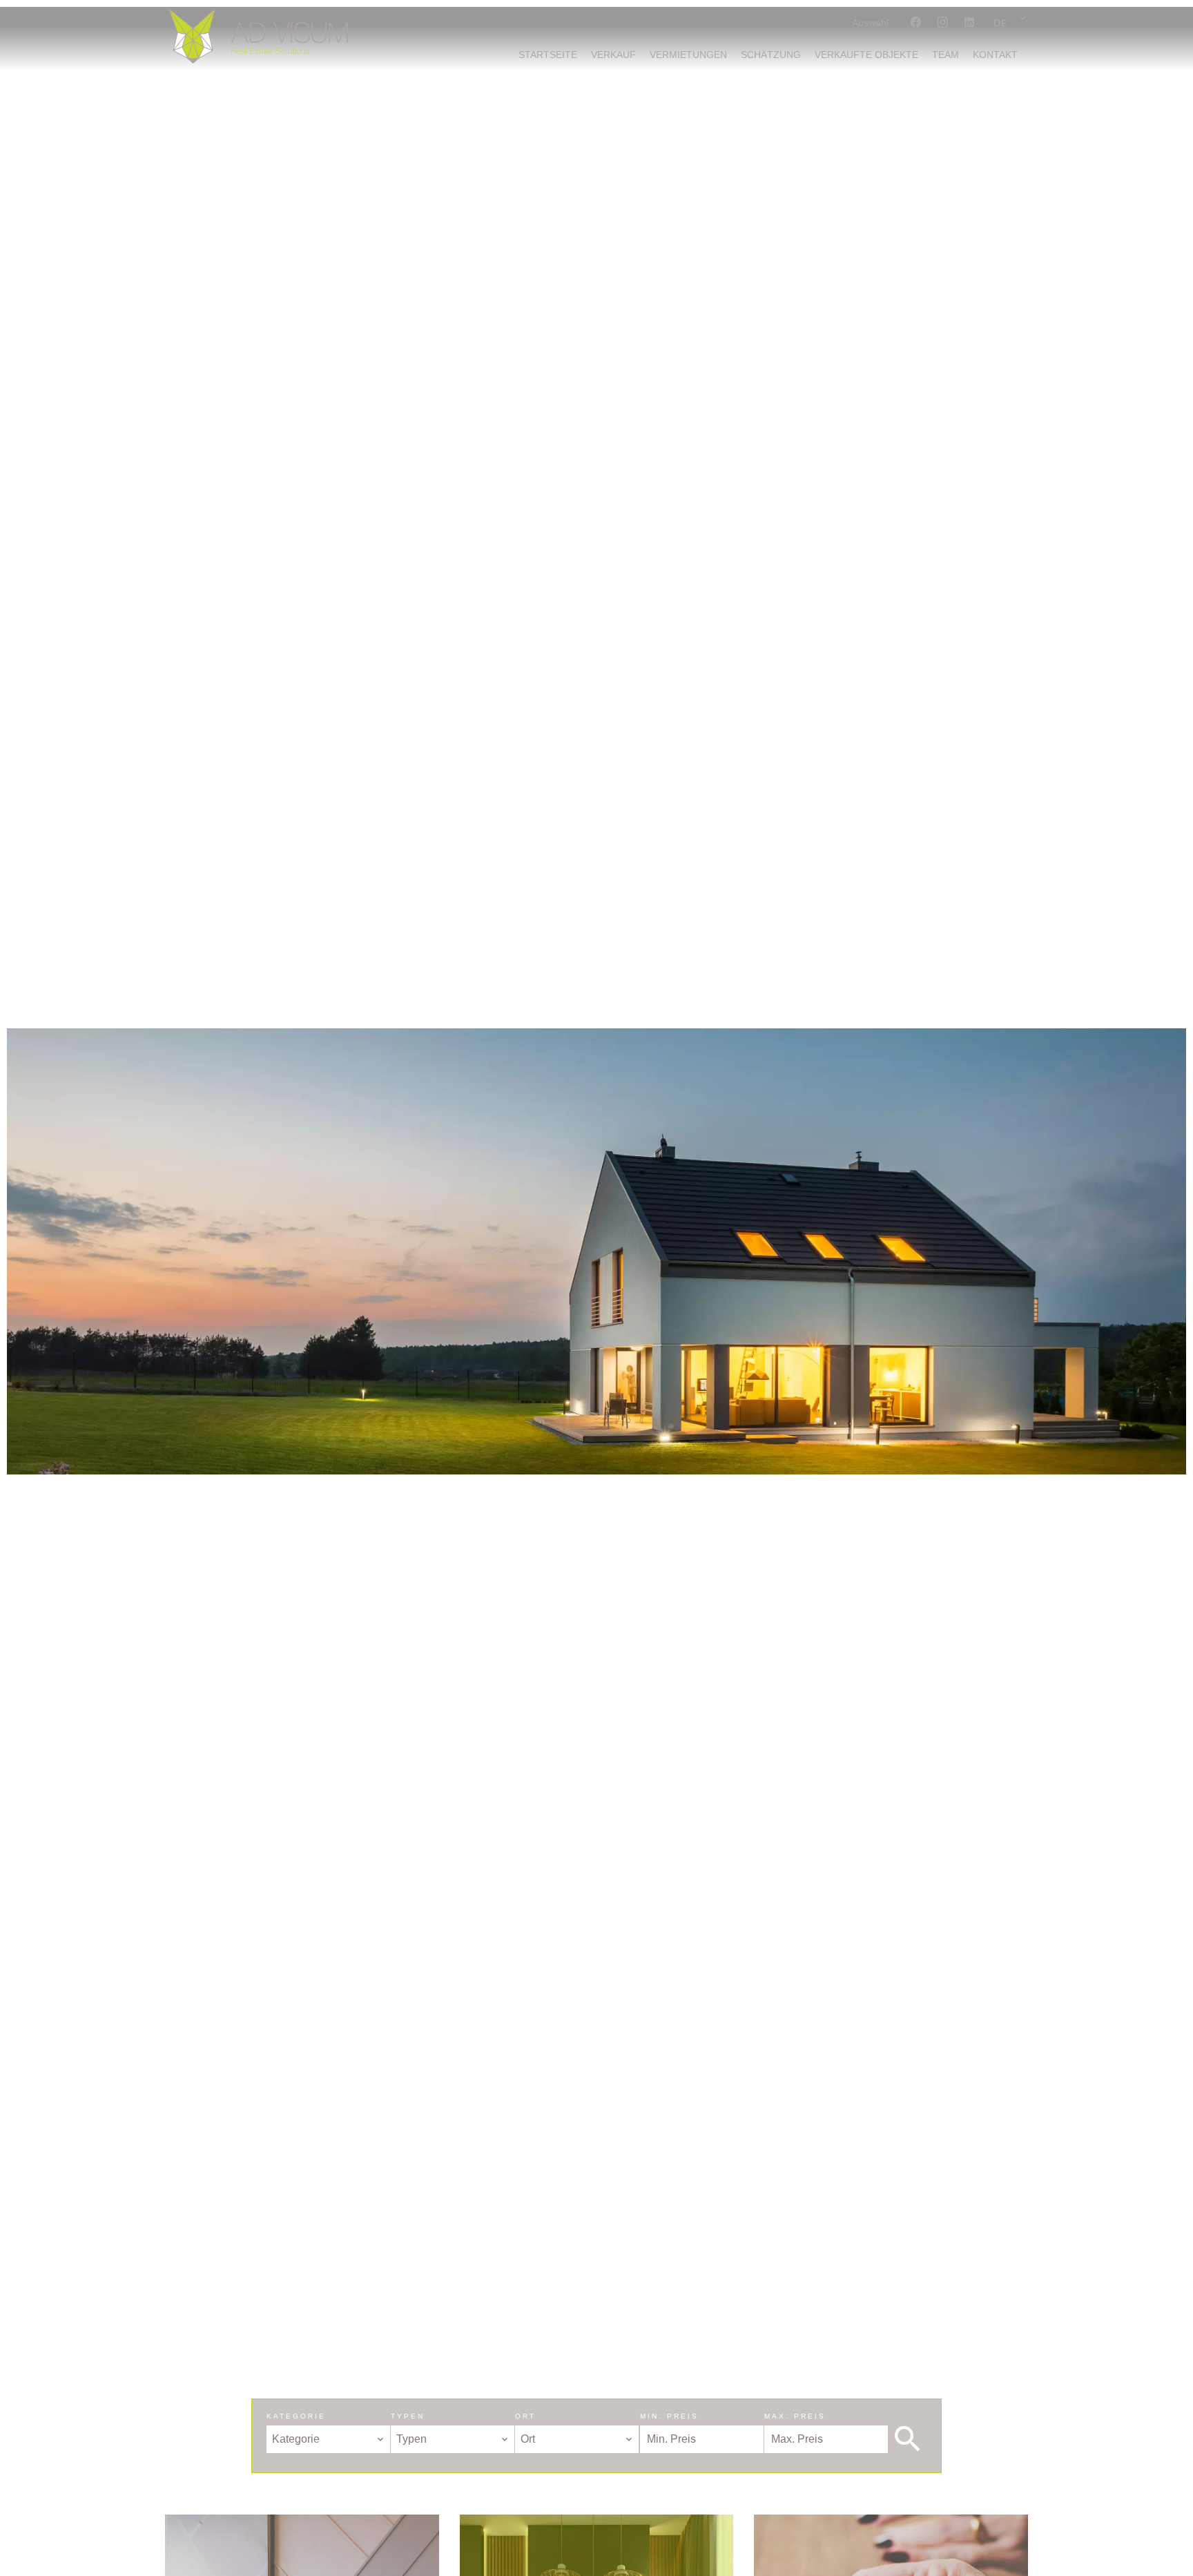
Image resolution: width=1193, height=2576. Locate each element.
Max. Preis (795, 2416)
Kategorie (296, 2416)
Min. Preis (669, 2416)
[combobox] (328, 2439)
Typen (408, 2416)
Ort (525, 2416)
